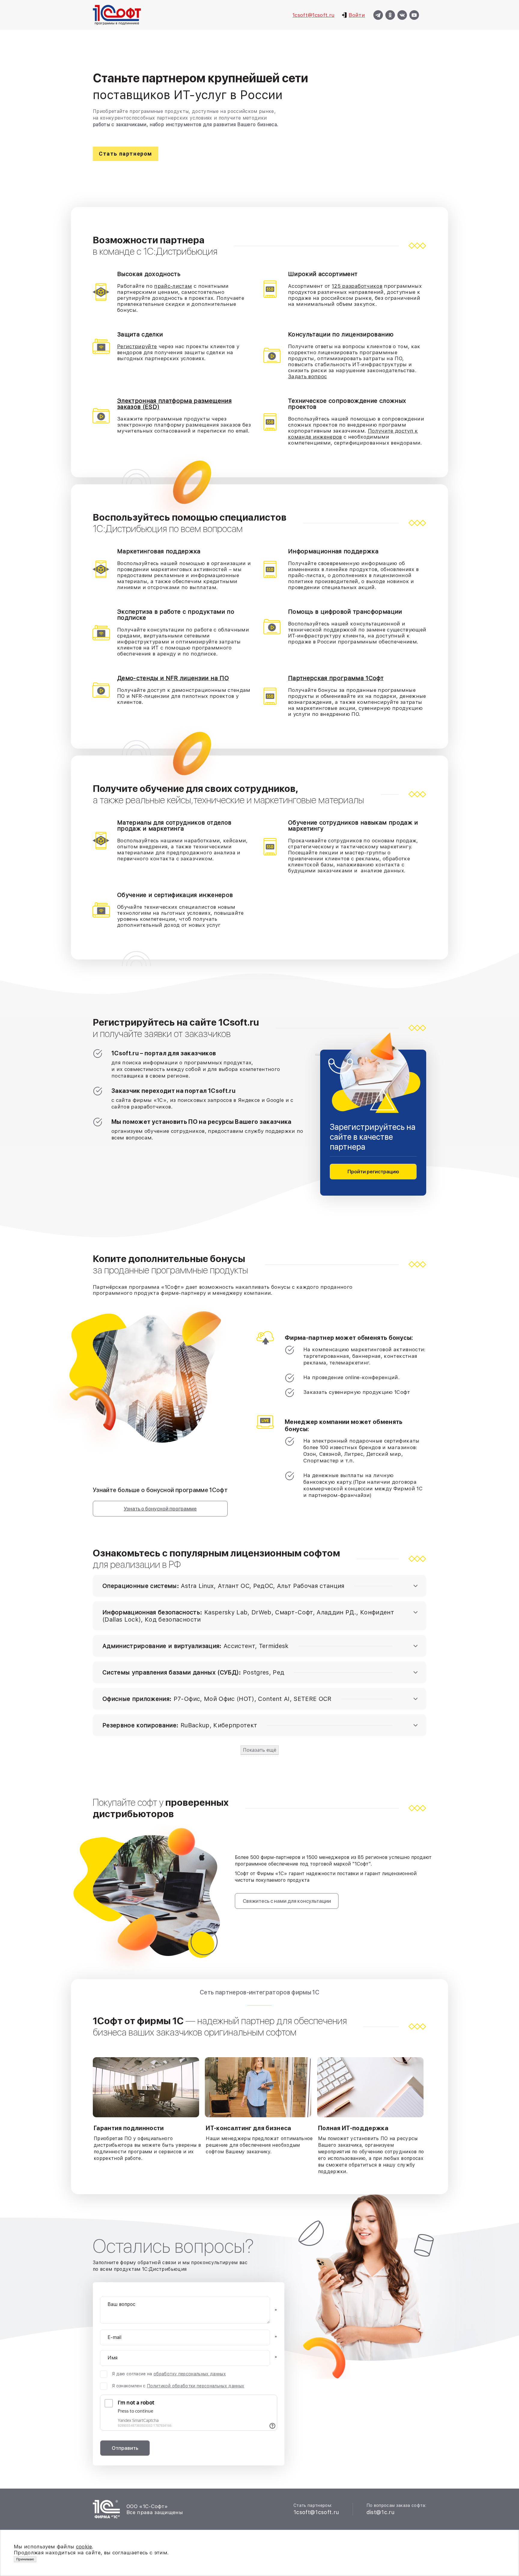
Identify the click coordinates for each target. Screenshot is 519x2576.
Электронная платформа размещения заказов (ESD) (174, 404)
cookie (84, 2547)
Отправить (125, 2448)
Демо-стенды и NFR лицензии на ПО (173, 678)
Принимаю (25, 2559)
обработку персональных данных (190, 2374)
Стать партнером (126, 154)
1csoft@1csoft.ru (313, 15)
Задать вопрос (307, 376)
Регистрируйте (137, 346)
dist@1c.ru (380, 2512)
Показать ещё (260, 1750)
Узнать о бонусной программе (160, 1509)
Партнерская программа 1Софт (336, 678)
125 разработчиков (357, 286)
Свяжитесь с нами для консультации (287, 1901)
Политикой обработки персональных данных (196, 2386)
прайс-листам (173, 286)
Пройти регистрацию (373, 1172)
